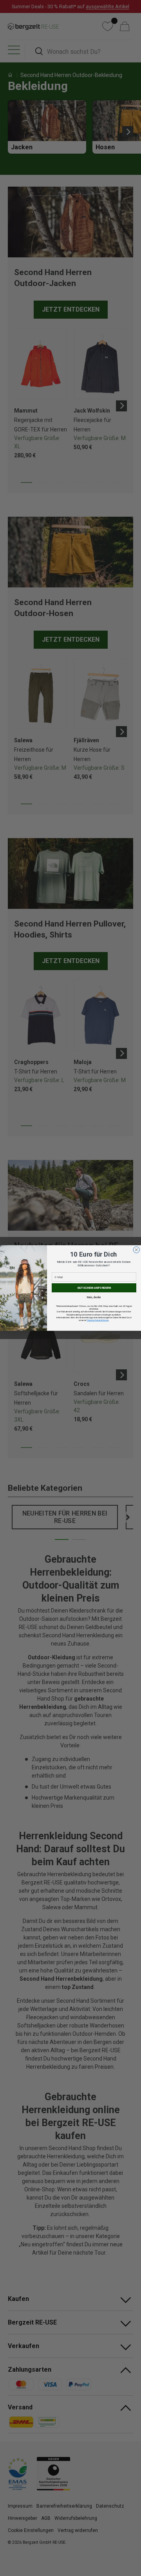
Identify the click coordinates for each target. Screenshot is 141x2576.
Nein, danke (94, 1297)
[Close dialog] (136, 1250)
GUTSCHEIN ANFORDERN (94, 1288)
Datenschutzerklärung (98, 1320)
